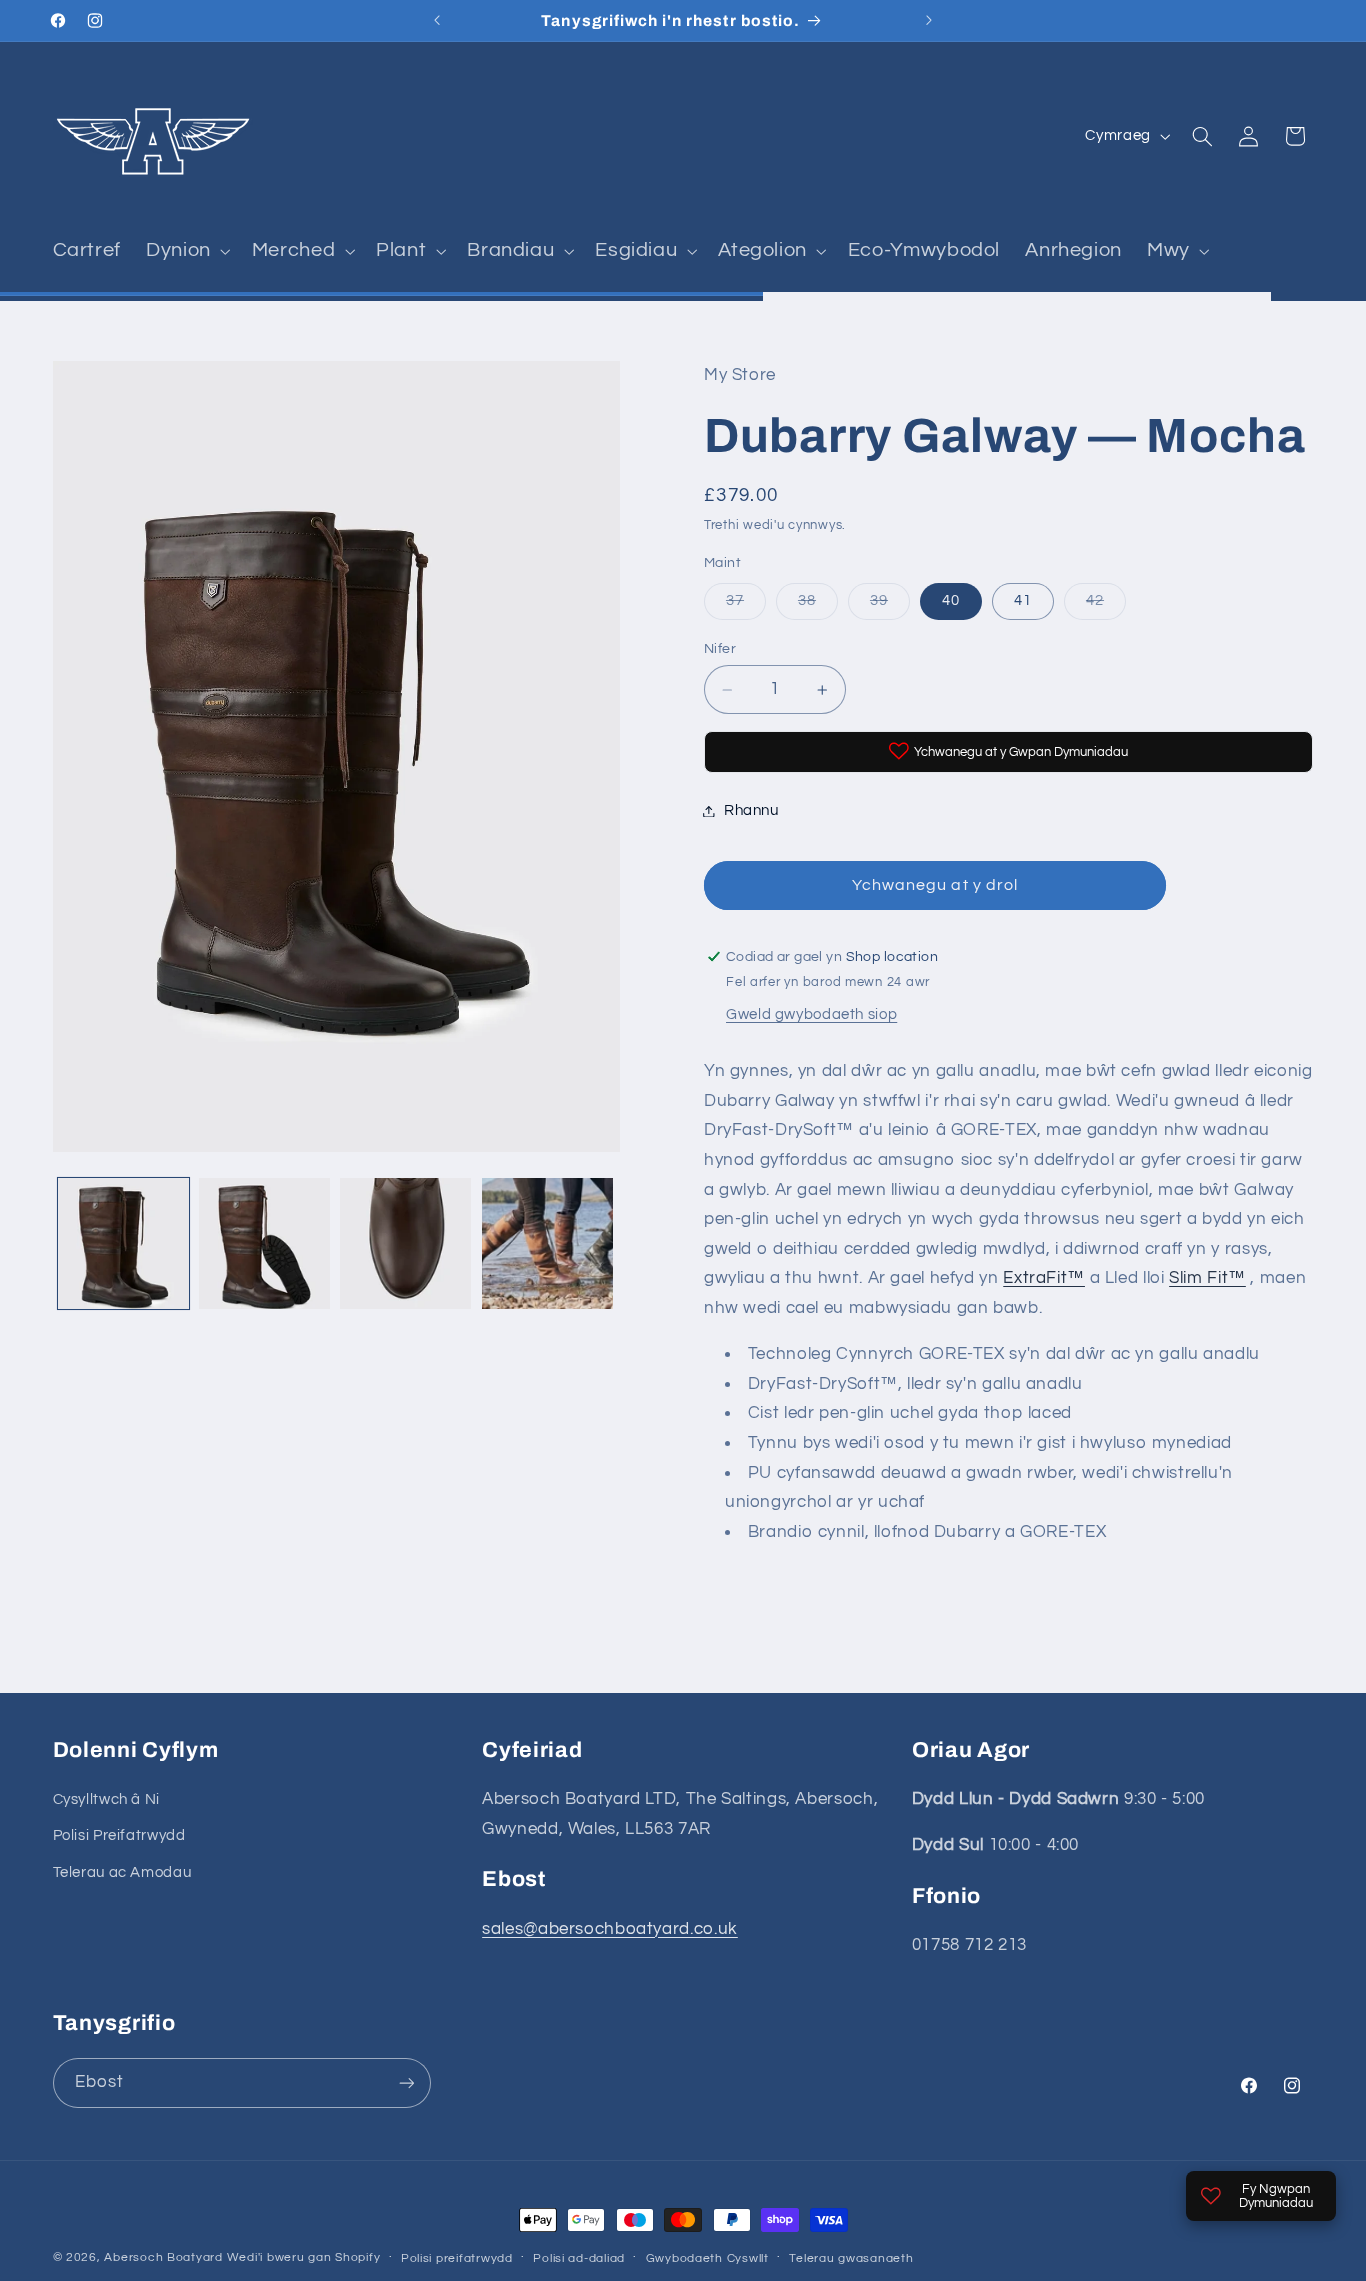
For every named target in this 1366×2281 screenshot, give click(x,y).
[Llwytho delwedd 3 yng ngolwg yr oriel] (405, 1243)
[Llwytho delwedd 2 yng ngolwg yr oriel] (264, 1243)
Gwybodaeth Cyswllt (707, 2258)
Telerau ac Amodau (122, 1872)
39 (890, 607)
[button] (187, 250)
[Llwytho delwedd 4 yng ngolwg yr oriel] (547, 1243)
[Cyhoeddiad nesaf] (929, 20)
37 (746, 607)
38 (818, 607)
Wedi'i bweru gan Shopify (304, 2257)
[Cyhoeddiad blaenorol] (437, 20)
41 (1023, 601)
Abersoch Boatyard (165, 2257)
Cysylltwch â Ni (106, 1800)
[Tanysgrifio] (406, 2082)
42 (1106, 607)
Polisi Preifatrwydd (119, 1836)
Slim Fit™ (1207, 1278)
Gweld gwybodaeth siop (811, 1014)
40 (951, 601)
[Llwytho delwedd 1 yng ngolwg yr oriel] (123, 1243)
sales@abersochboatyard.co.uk (610, 1929)
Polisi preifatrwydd (457, 2258)
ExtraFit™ (1044, 1278)
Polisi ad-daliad (579, 2258)
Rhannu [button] (751, 810)
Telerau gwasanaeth (851, 2258)
